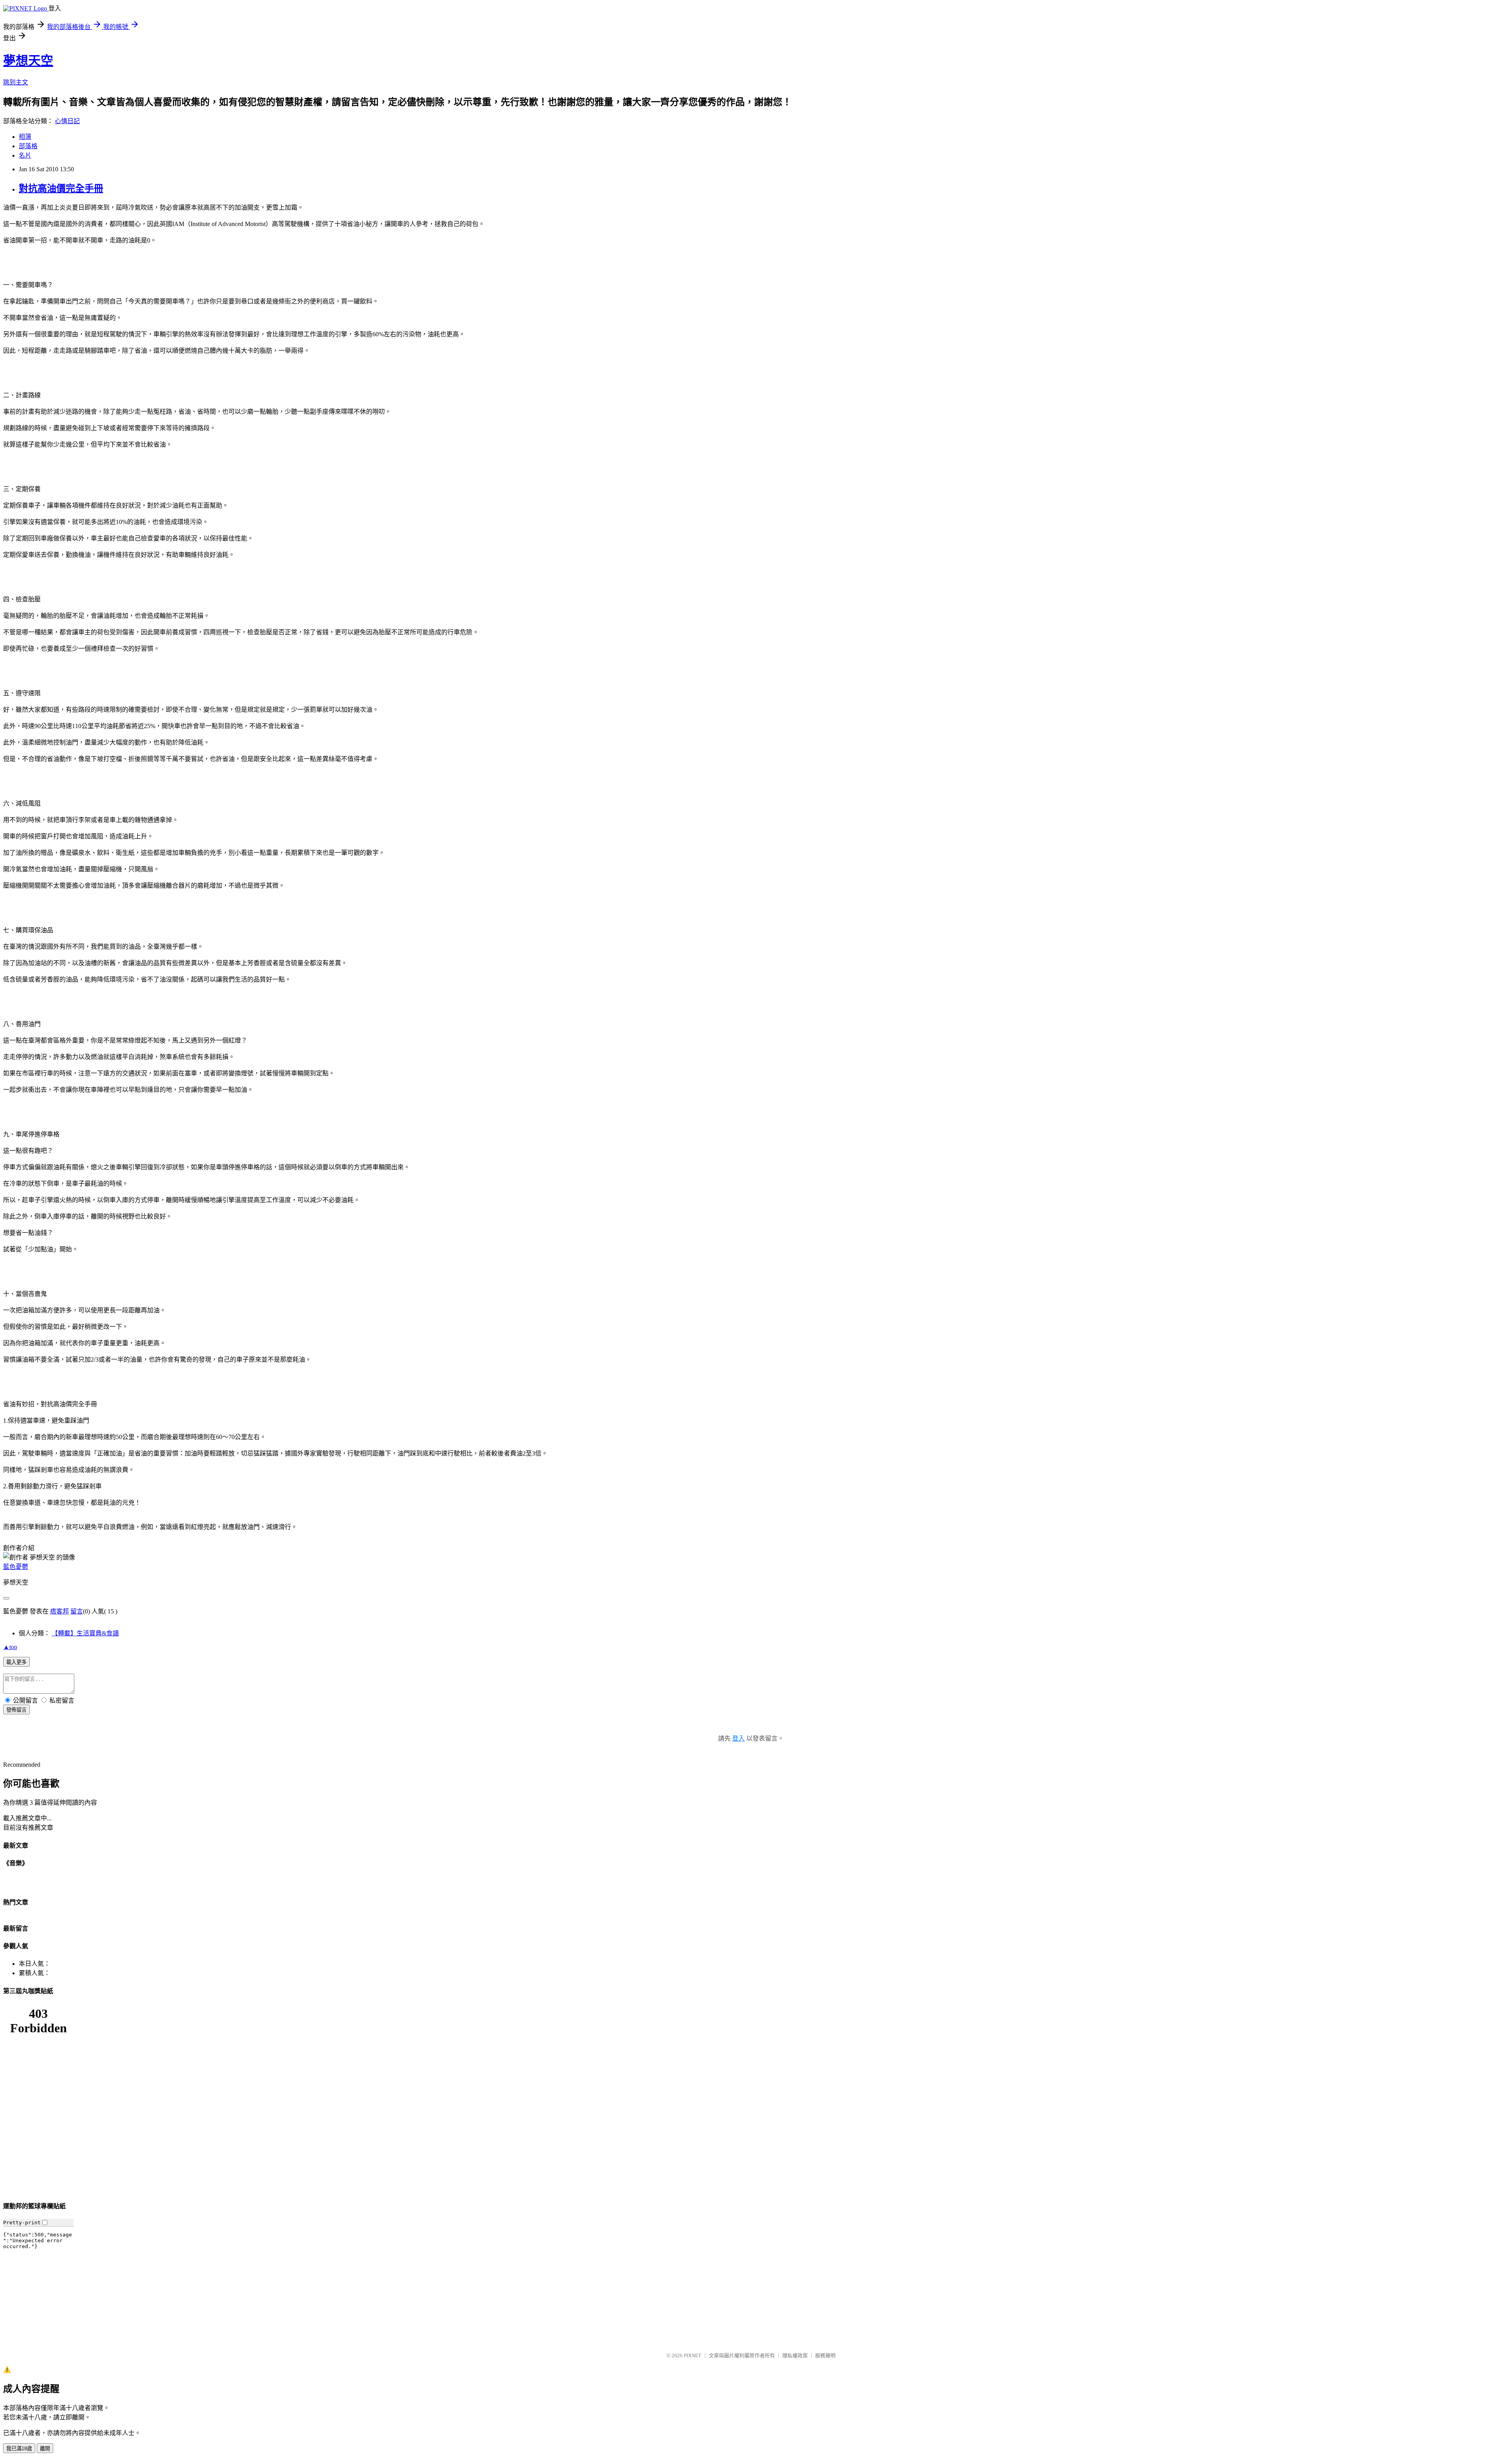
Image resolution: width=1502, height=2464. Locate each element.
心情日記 (67, 121)
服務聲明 (825, 2355)
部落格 (28, 146)
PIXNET (693, 2355)
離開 (45, 2449)
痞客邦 (59, 1611)
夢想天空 (28, 61)
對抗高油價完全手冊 (61, 188)
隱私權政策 (795, 2355)
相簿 (25, 137)
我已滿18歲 (19, 2449)
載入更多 (16, 1662)
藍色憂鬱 (16, 1567)
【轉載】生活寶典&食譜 (85, 1633)
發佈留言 (16, 1710)
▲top (10, 1647)
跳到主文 (16, 82)
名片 (25, 155)
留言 (77, 1611)
